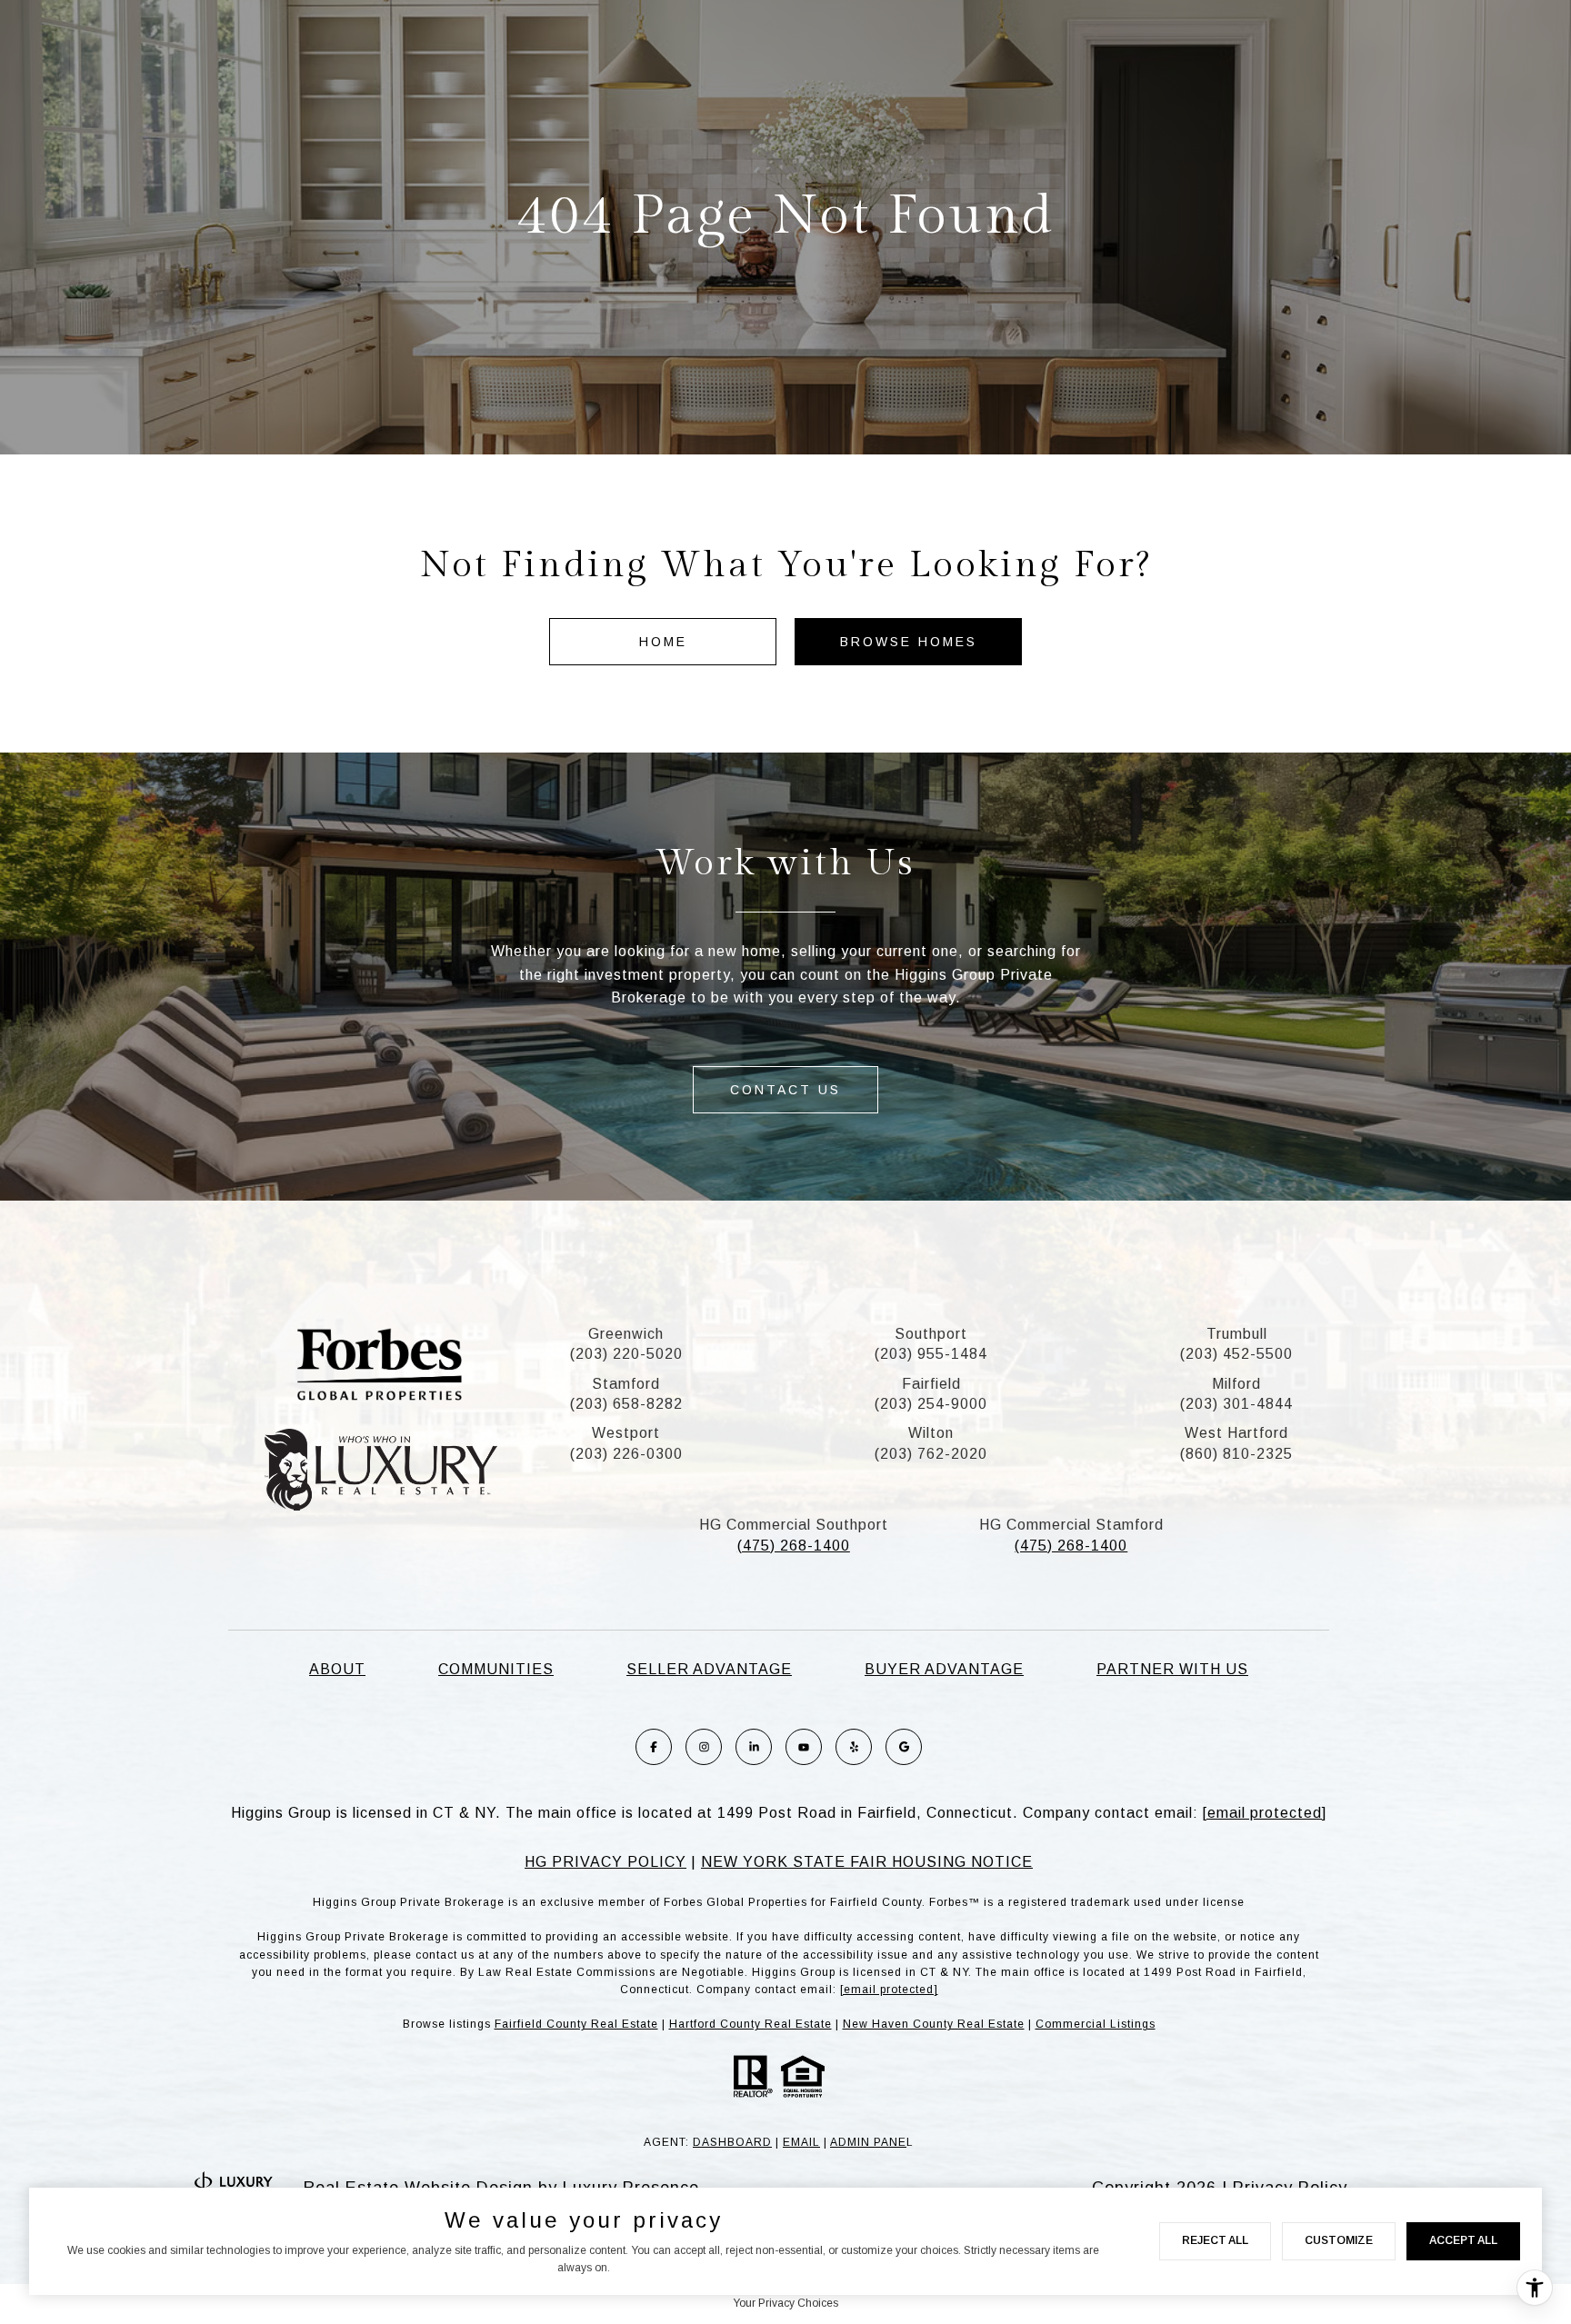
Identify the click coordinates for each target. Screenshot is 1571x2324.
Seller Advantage (709, 1669)
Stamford (626, 1384)
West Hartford (1236, 1433)
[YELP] (854, 1747)
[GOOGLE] (904, 1747)
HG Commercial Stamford (1071, 1525)
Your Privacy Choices (785, 2303)
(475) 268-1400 (794, 1546)
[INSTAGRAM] (704, 1747)
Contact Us (785, 1090)
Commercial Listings (1096, 2024)
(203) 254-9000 (931, 1404)
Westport (626, 1433)
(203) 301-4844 (1236, 1404)
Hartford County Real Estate (750, 2024)
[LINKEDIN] (754, 1747)
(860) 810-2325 (1236, 1454)
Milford (1236, 1384)
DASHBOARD (732, 2142)
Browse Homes (909, 642)
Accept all (1463, 2240)
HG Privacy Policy (605, 1862)
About (337, 1669)
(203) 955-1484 (931, 1354)
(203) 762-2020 (931, 1454)
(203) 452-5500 (1236, 1354)
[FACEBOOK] (654, 1747)
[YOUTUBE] (804, 1747)
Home (663, 642)
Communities (496, 1669)
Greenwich (626, 1334)
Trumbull (1237, 1334)
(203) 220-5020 (626, 1354)
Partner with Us (1172, 1669)
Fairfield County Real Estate (576, 2024)
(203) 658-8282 (626, 1404)
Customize (1339, 2240)
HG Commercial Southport (794, 1525)
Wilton (931, 1433)
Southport (931, 1334)
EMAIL (801, 2142)
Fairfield (931, 1384)
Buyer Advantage (944, 1669)
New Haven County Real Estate (934, 2024)
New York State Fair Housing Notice (867, 1862)
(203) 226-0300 (626, 1454)
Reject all (1215, 2240)
